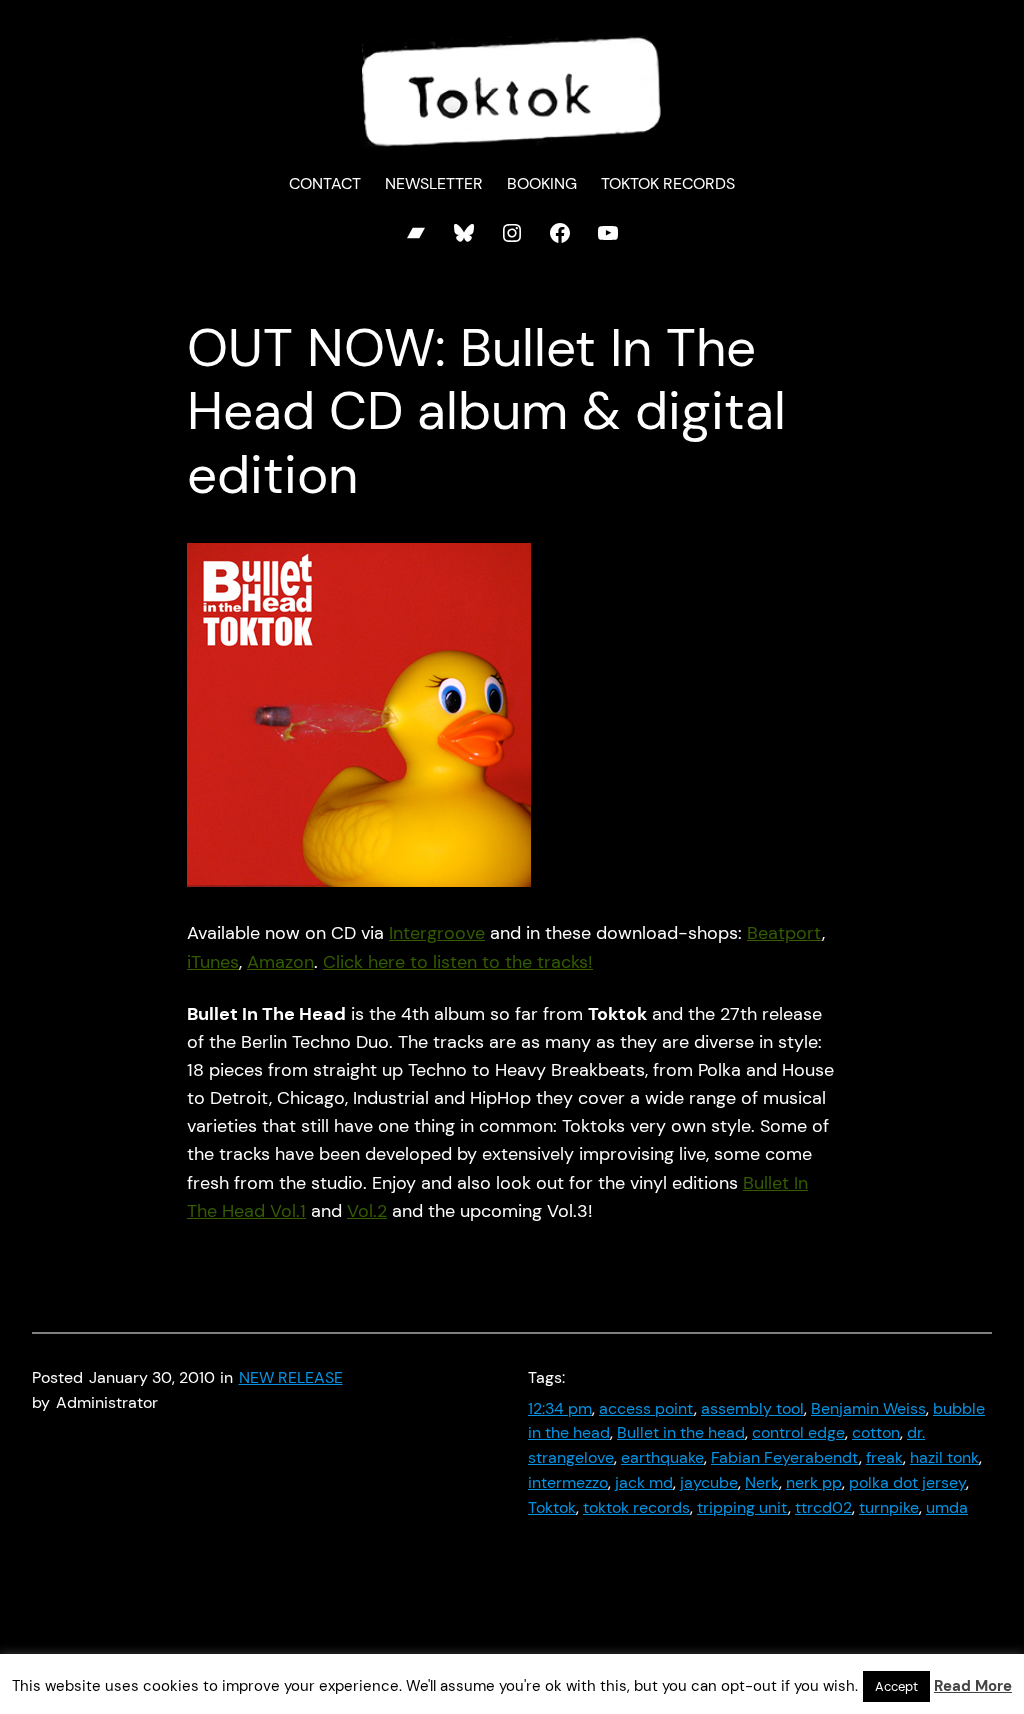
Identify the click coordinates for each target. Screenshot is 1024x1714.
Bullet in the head (681, 1433)
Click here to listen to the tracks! (458, 962)
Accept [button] (896, 1686)
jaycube (709, 1483)
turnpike (889, 1508)
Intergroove (437, 933)
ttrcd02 (823, 1508)
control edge (798, 1433)
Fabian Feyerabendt (785, 1458)
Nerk (762, 1483)
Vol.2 (367, 1211)
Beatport (784, 933)
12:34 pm (560, 1409)
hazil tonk (944, 1458)
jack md (644, 1483)
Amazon (280, 962)
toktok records (636, 1508)
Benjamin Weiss (868, 1409)
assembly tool (752, 1409)
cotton (876, 1433)
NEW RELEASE (291, 1378)
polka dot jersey (907, 1483)
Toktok (552, 1508)
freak (884, 1458)
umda (947, 1508)
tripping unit (742, 1508)
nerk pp (814, 1483)
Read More (973, 1686)
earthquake (662, 1458)
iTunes (213, 962)
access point (646, 1409)
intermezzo (568, 1483)
